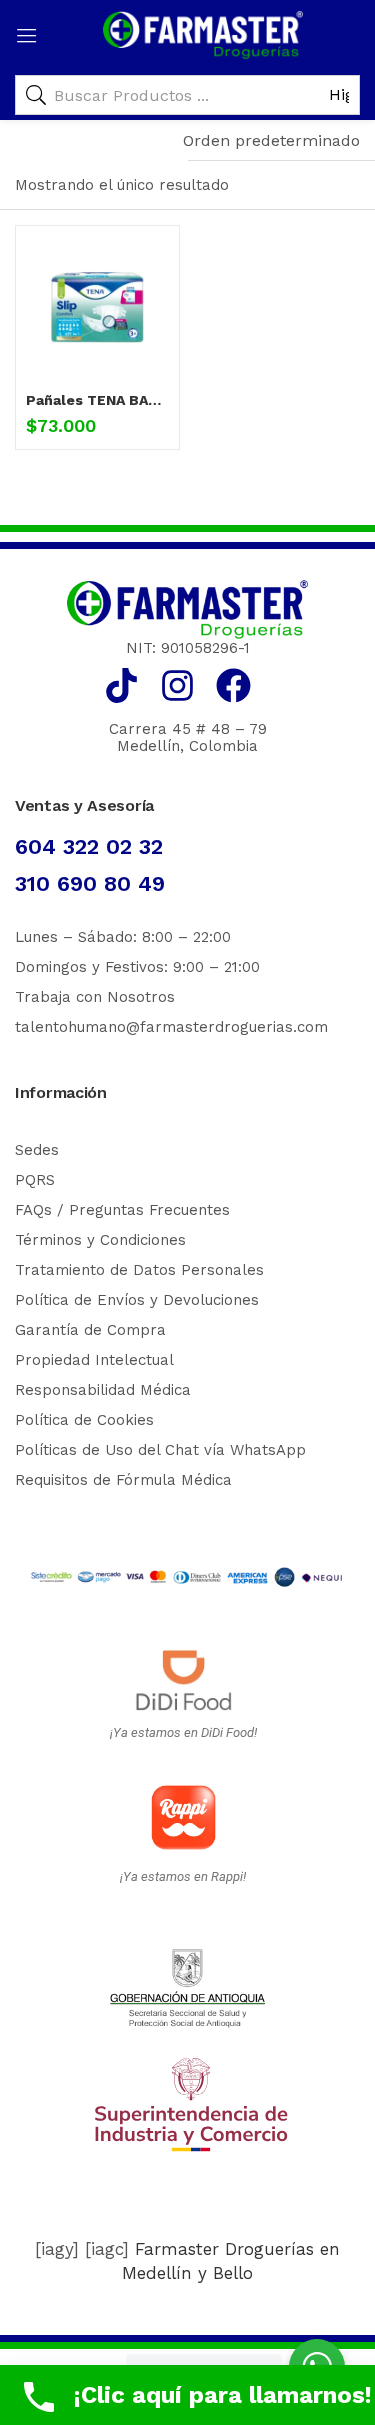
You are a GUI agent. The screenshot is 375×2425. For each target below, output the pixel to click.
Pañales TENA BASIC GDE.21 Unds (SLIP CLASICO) (97, 400)
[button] (271, 141)
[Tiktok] (121, 685)
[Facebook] (233, 685)
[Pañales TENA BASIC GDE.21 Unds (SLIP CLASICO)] (97, 307)
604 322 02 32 (89, 846)
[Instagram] (177, 685)
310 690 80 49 (90, 883)
